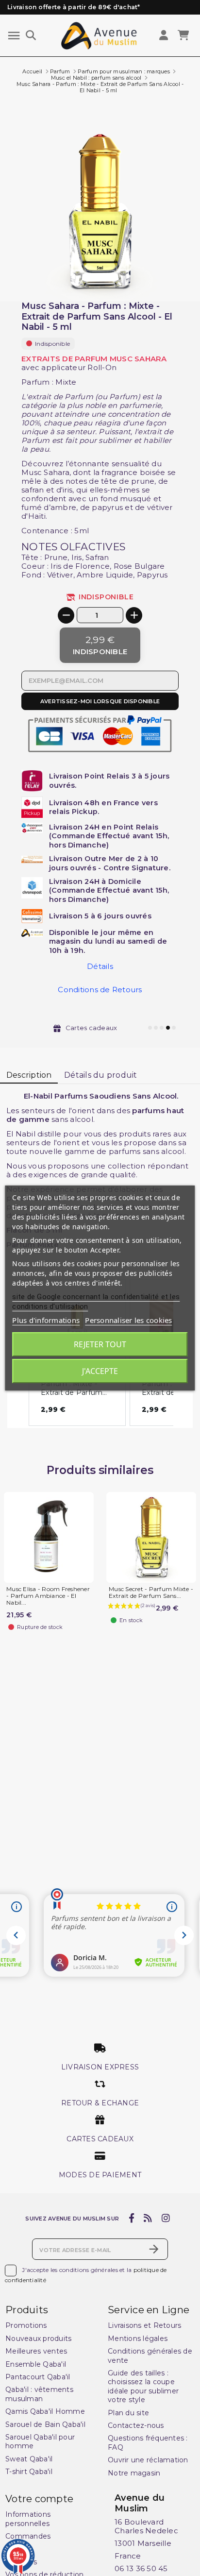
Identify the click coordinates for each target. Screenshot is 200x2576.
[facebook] (131, 2219)
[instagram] (166, 2219)
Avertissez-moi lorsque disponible (100, 701)
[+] (134, 615)
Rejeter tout (100, 1344)
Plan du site (128, 2413)
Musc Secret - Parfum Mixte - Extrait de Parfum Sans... (151, 1593)
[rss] (148, 2219)
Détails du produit (101, 1075)
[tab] (100, 547)
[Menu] (14, 36)
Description (29, 1075)
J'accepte (100, 1371)
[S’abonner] (154, 2249)
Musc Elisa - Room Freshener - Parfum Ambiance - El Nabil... (48, 1596)
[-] (66, 615)
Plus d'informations (46, 1320)
